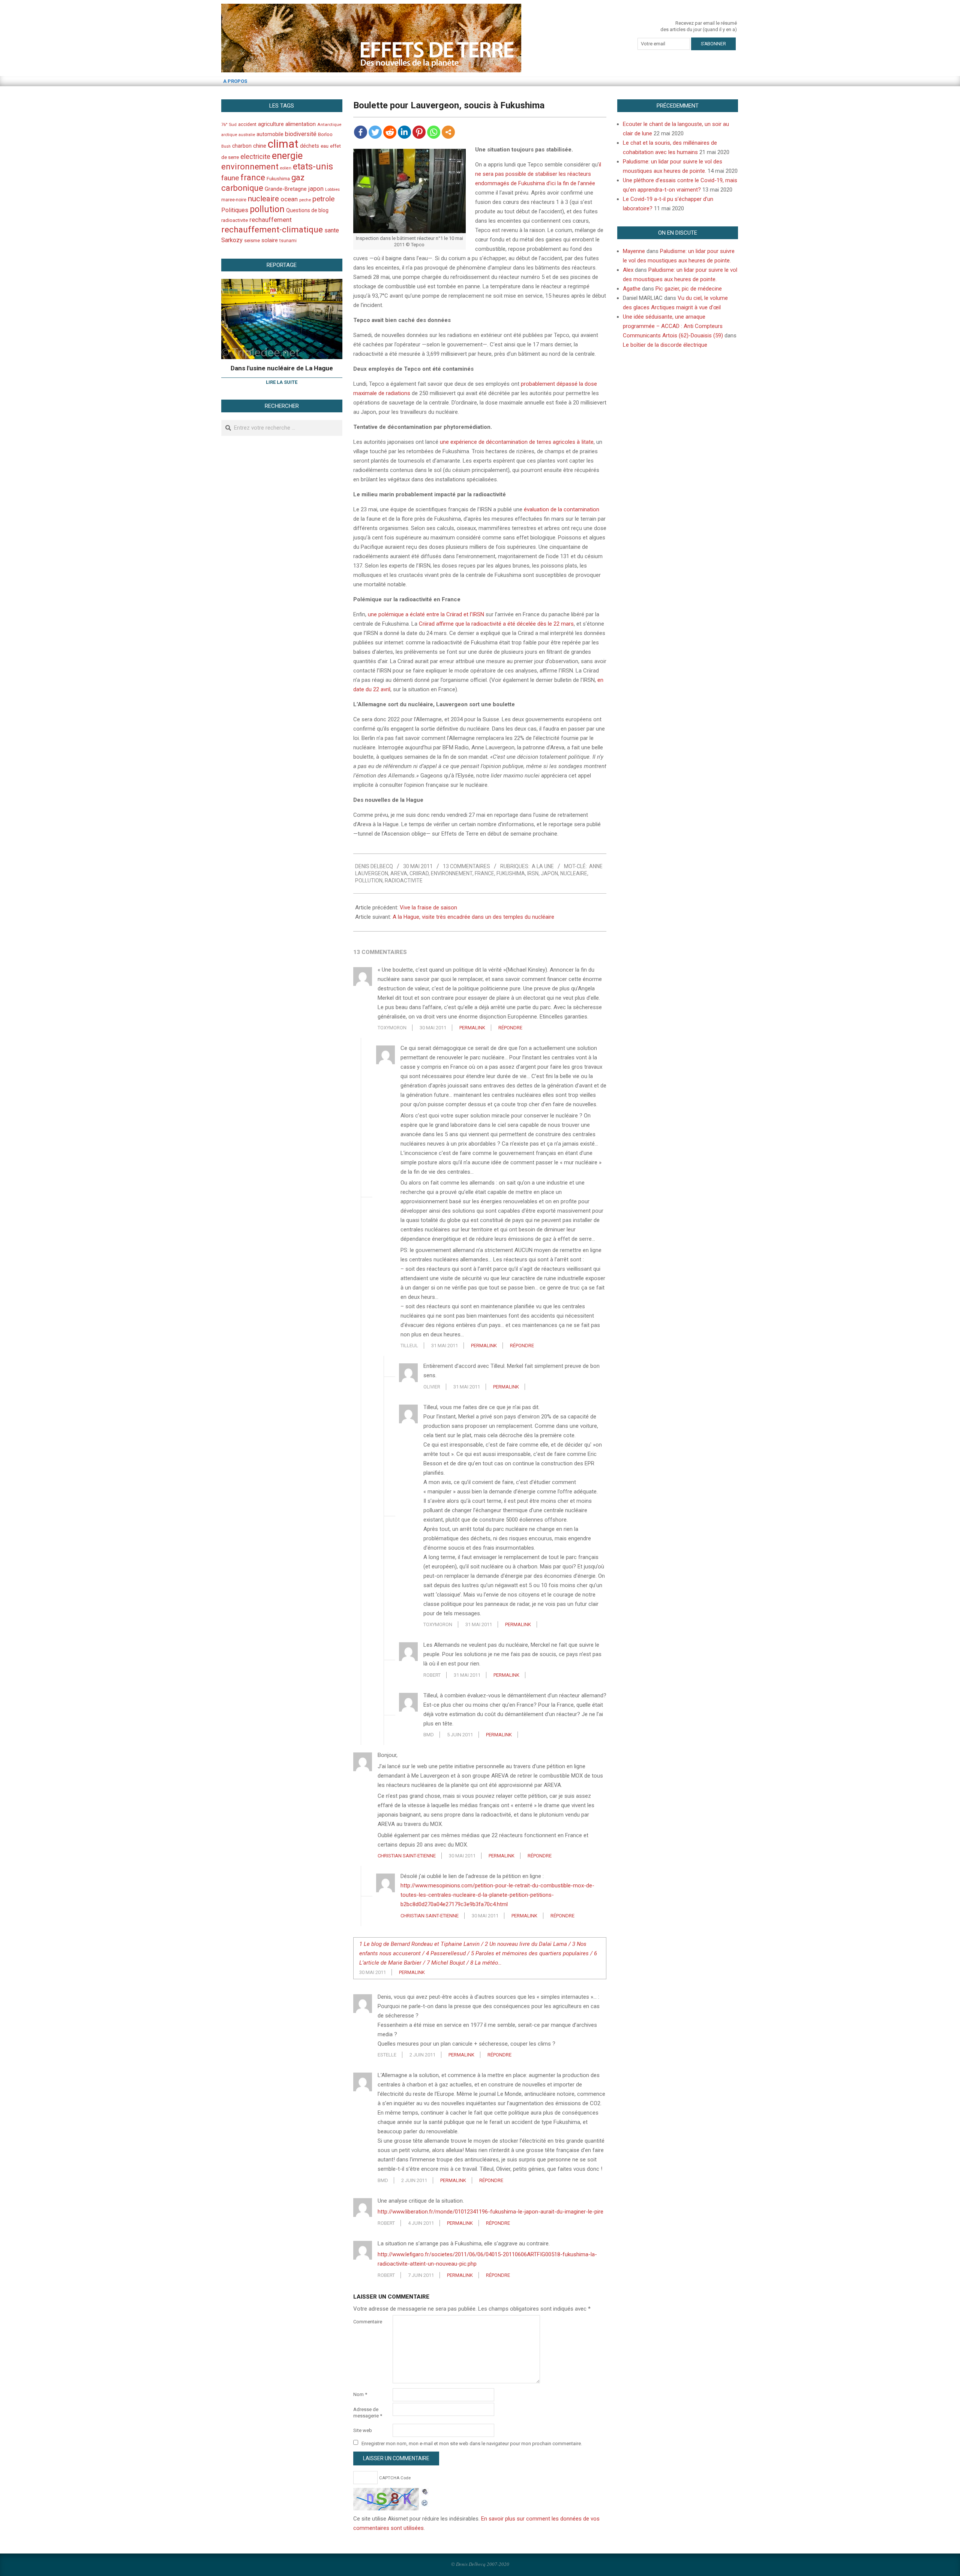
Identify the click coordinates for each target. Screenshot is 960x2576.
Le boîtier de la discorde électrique (665, 345)
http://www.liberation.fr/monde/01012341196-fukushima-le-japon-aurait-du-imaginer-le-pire (490, 2212)
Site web (363, 2430)
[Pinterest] (419, 132)
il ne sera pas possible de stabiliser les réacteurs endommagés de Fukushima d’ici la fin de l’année (538, 174)
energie (287, 156)
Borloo (325, 134)
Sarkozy (232, 240)
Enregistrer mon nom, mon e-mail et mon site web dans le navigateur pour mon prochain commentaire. (472, 2443)
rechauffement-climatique (272, 230)
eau (325, 146)
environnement (452, 873)
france (484, 873)
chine (260, 146)
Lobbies (332, 189)
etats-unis (313, 166)
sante (332, 230)
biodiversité (301, 134)
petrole (323, 199)
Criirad (419, 873)
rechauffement (271, 220)
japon (549, 873)
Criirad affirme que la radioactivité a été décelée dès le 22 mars (496, 624)
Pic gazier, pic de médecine (689, 289)
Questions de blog (307, 210)
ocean (289, 199)
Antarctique (329, 124)
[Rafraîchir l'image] (425, 2502)
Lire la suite (282, 382)
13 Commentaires (466, 866)
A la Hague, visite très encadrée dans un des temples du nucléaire (473, 917)
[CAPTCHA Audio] (425, 2492)
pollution (369, 881)
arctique (229, 135)
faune (230, 178)
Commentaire (368, 2322)
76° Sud (229, 124)
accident (247, 124)
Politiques (235, 210)
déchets (310, 146)
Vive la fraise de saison (428, 908)
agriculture (271, 124)
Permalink (472, 1028)
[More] (448, 132)
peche (305, 200)
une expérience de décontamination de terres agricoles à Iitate (517, 442)
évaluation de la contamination (562, 509)
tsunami (288, 241)
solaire (270, 240)
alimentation (301, 124)
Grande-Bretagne (286, 189)
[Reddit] (390, 132)
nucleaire (574, 873)
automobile (270, 134)
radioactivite (404, 881)
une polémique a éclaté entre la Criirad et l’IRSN (426, 614)
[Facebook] (361, 132)
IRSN (533, 873)
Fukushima (511, 873)
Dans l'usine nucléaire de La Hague (282, 368)
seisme (252, 240)
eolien (286, 168)
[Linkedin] (404, 132)
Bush (226, 146)
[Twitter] (375, 132)
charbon (242, 146)
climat (283, 144)
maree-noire (234, 200)
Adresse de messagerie (368, 2413)
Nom (360, 2394)
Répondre (510, 1028)
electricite (255, 157)
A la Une (543, 866)
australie (247, 135)
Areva (399, 873)
